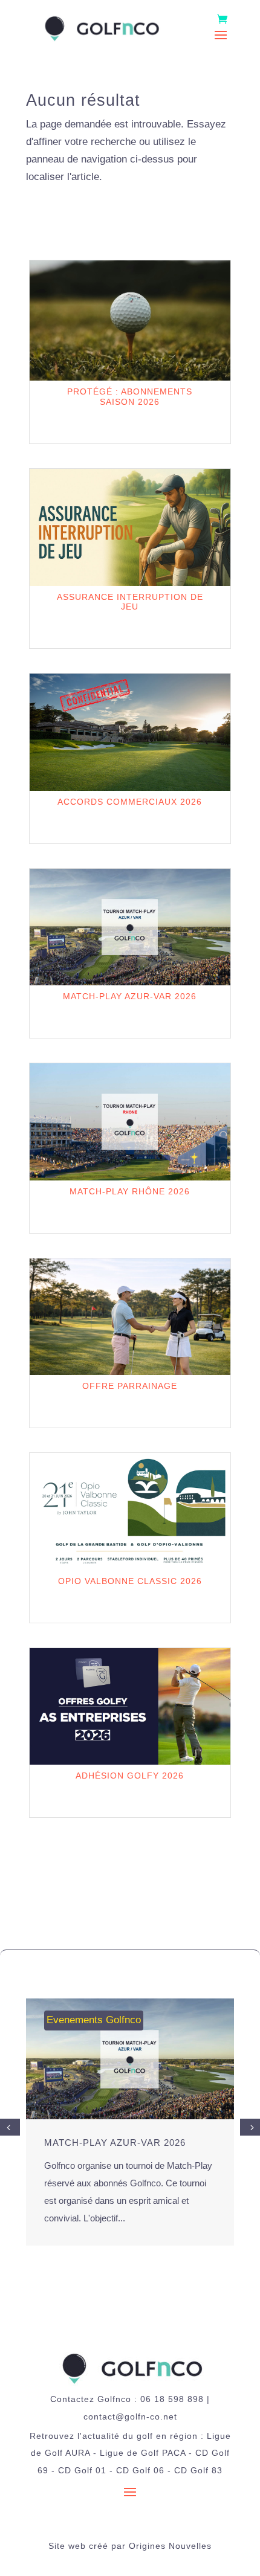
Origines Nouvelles (170, 2546)
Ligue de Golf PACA (143, 2453)
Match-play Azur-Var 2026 (115, 2143)
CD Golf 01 (82, 2470)
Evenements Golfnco (94, 2020)
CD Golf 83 (198, 2470)
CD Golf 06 (140, 2470)
